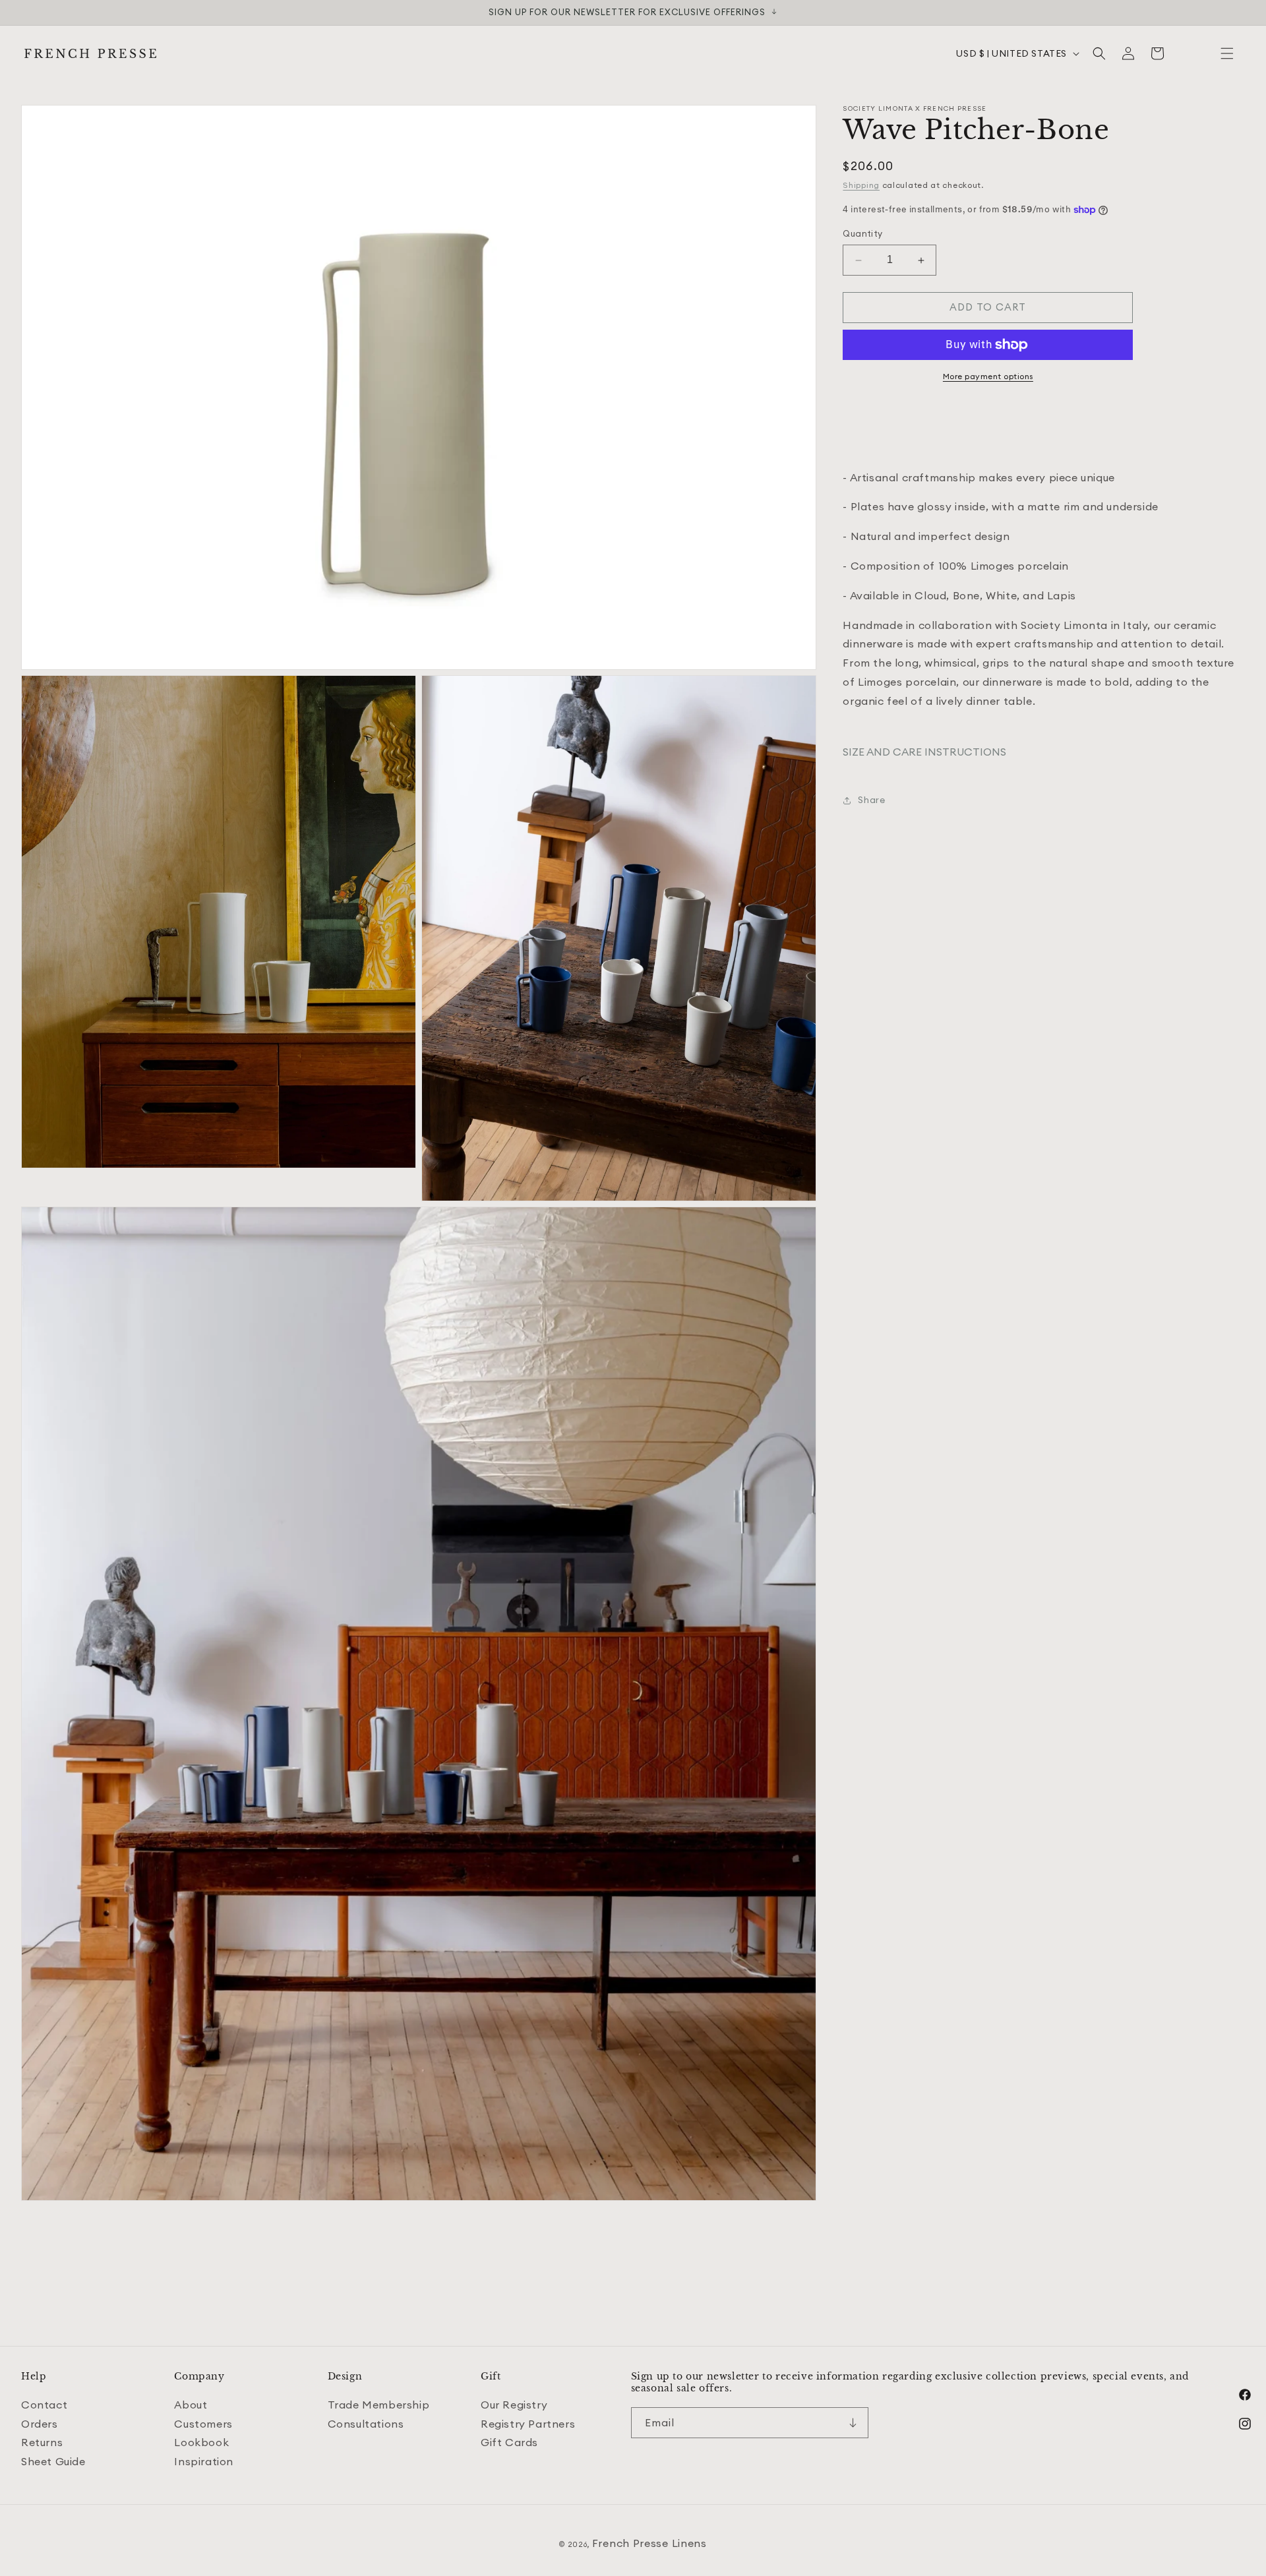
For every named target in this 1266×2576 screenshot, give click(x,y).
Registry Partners (528, 2424)
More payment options (988, 376)
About (191, 2405)
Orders (40, 2424)
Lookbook (201, 2442)
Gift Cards (509, 2442)
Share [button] (871, 800)
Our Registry (514, 2405)
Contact (44, 2405)
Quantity (862, 234)
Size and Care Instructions (924, 752)
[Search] (1099, 53)
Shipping (861, 185)
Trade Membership (379, 2405)
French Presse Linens (649, 2543)
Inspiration (204, 2461)
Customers (203, 2424)
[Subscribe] (853, 2423)
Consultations (366, 2424)
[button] (1227, 53)
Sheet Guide (53, 2461)
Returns (42, 2442)
